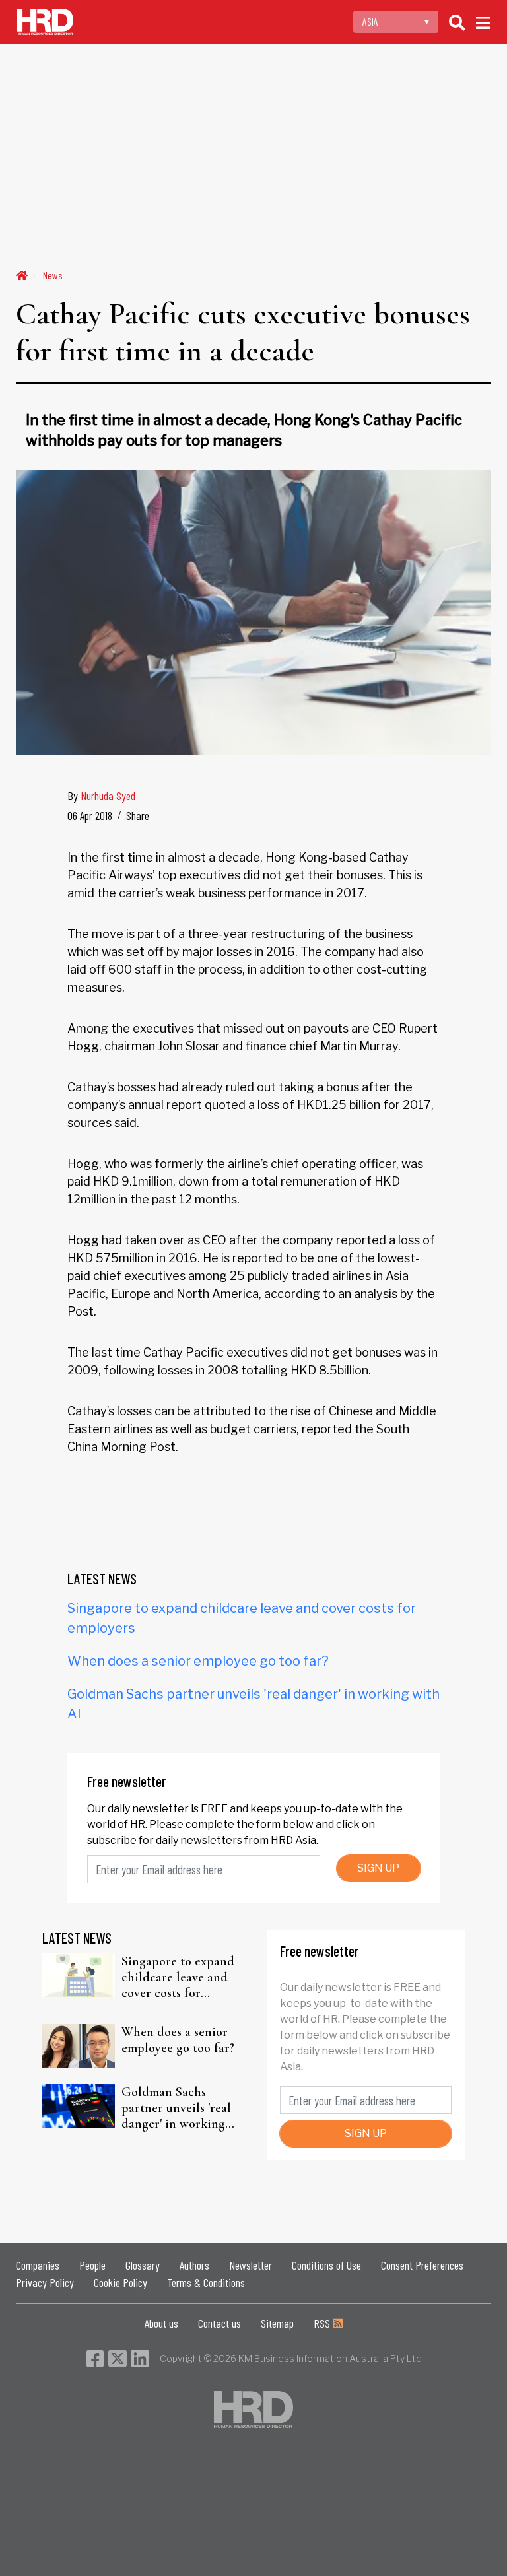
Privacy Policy (45, 2282)
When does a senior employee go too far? (198, 1661)
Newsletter (251, 2265)
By (101, 796)
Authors (194, 2265)
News (53, 275)
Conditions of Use (326, 2265)
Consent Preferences (422, 2265)
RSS (323, 2323)
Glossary (143, 2265)
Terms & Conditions (206, 2282)
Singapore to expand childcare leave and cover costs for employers (178, 1977)
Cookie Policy (120, 2282)
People (92, 2265)
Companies (38, 2265)
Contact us (220, 2323)
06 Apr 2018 (90, 815)
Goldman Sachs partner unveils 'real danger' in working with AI (176, 2108)
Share (138, 815)
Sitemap (277, 2323)
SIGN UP (378, 1868)
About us (161, 2323)
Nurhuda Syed (108, 796)
